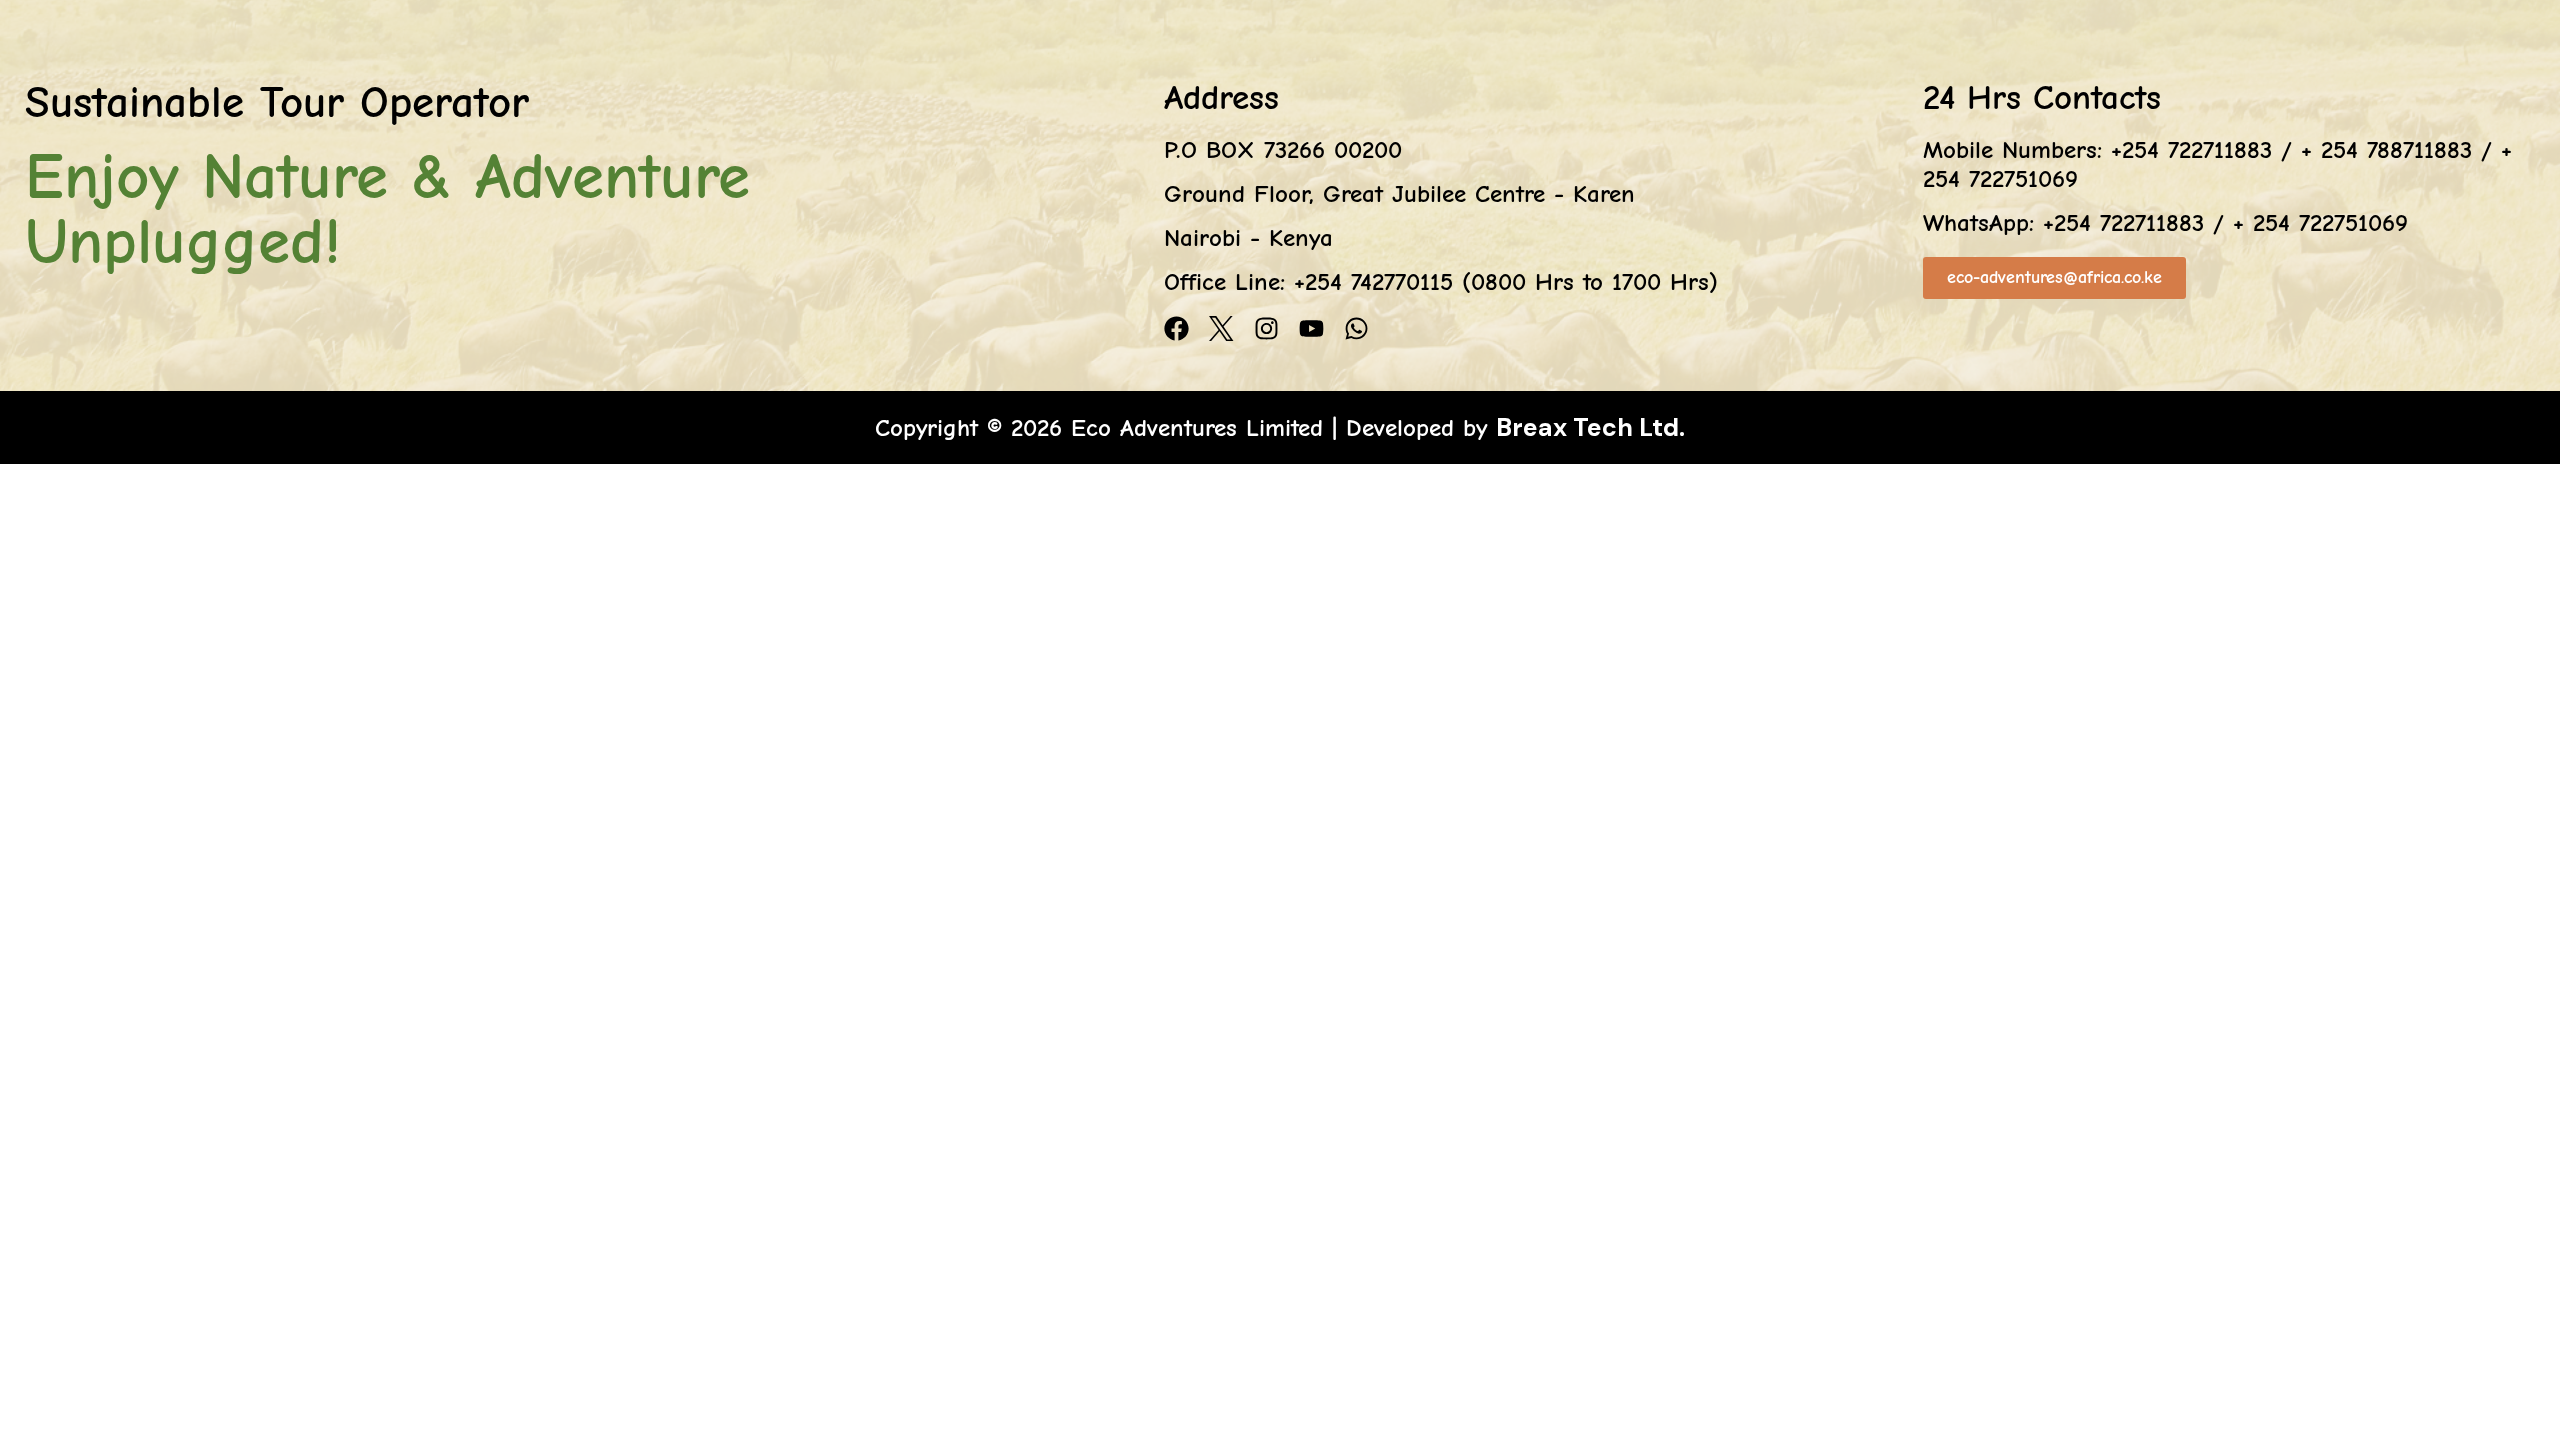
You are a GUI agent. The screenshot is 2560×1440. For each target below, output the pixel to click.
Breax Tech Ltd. (1590, 427)
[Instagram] (1266, 328)
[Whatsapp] (1356, 328)
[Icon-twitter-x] (1221, 328)
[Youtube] (1311, 328)
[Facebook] (1176, 328)
